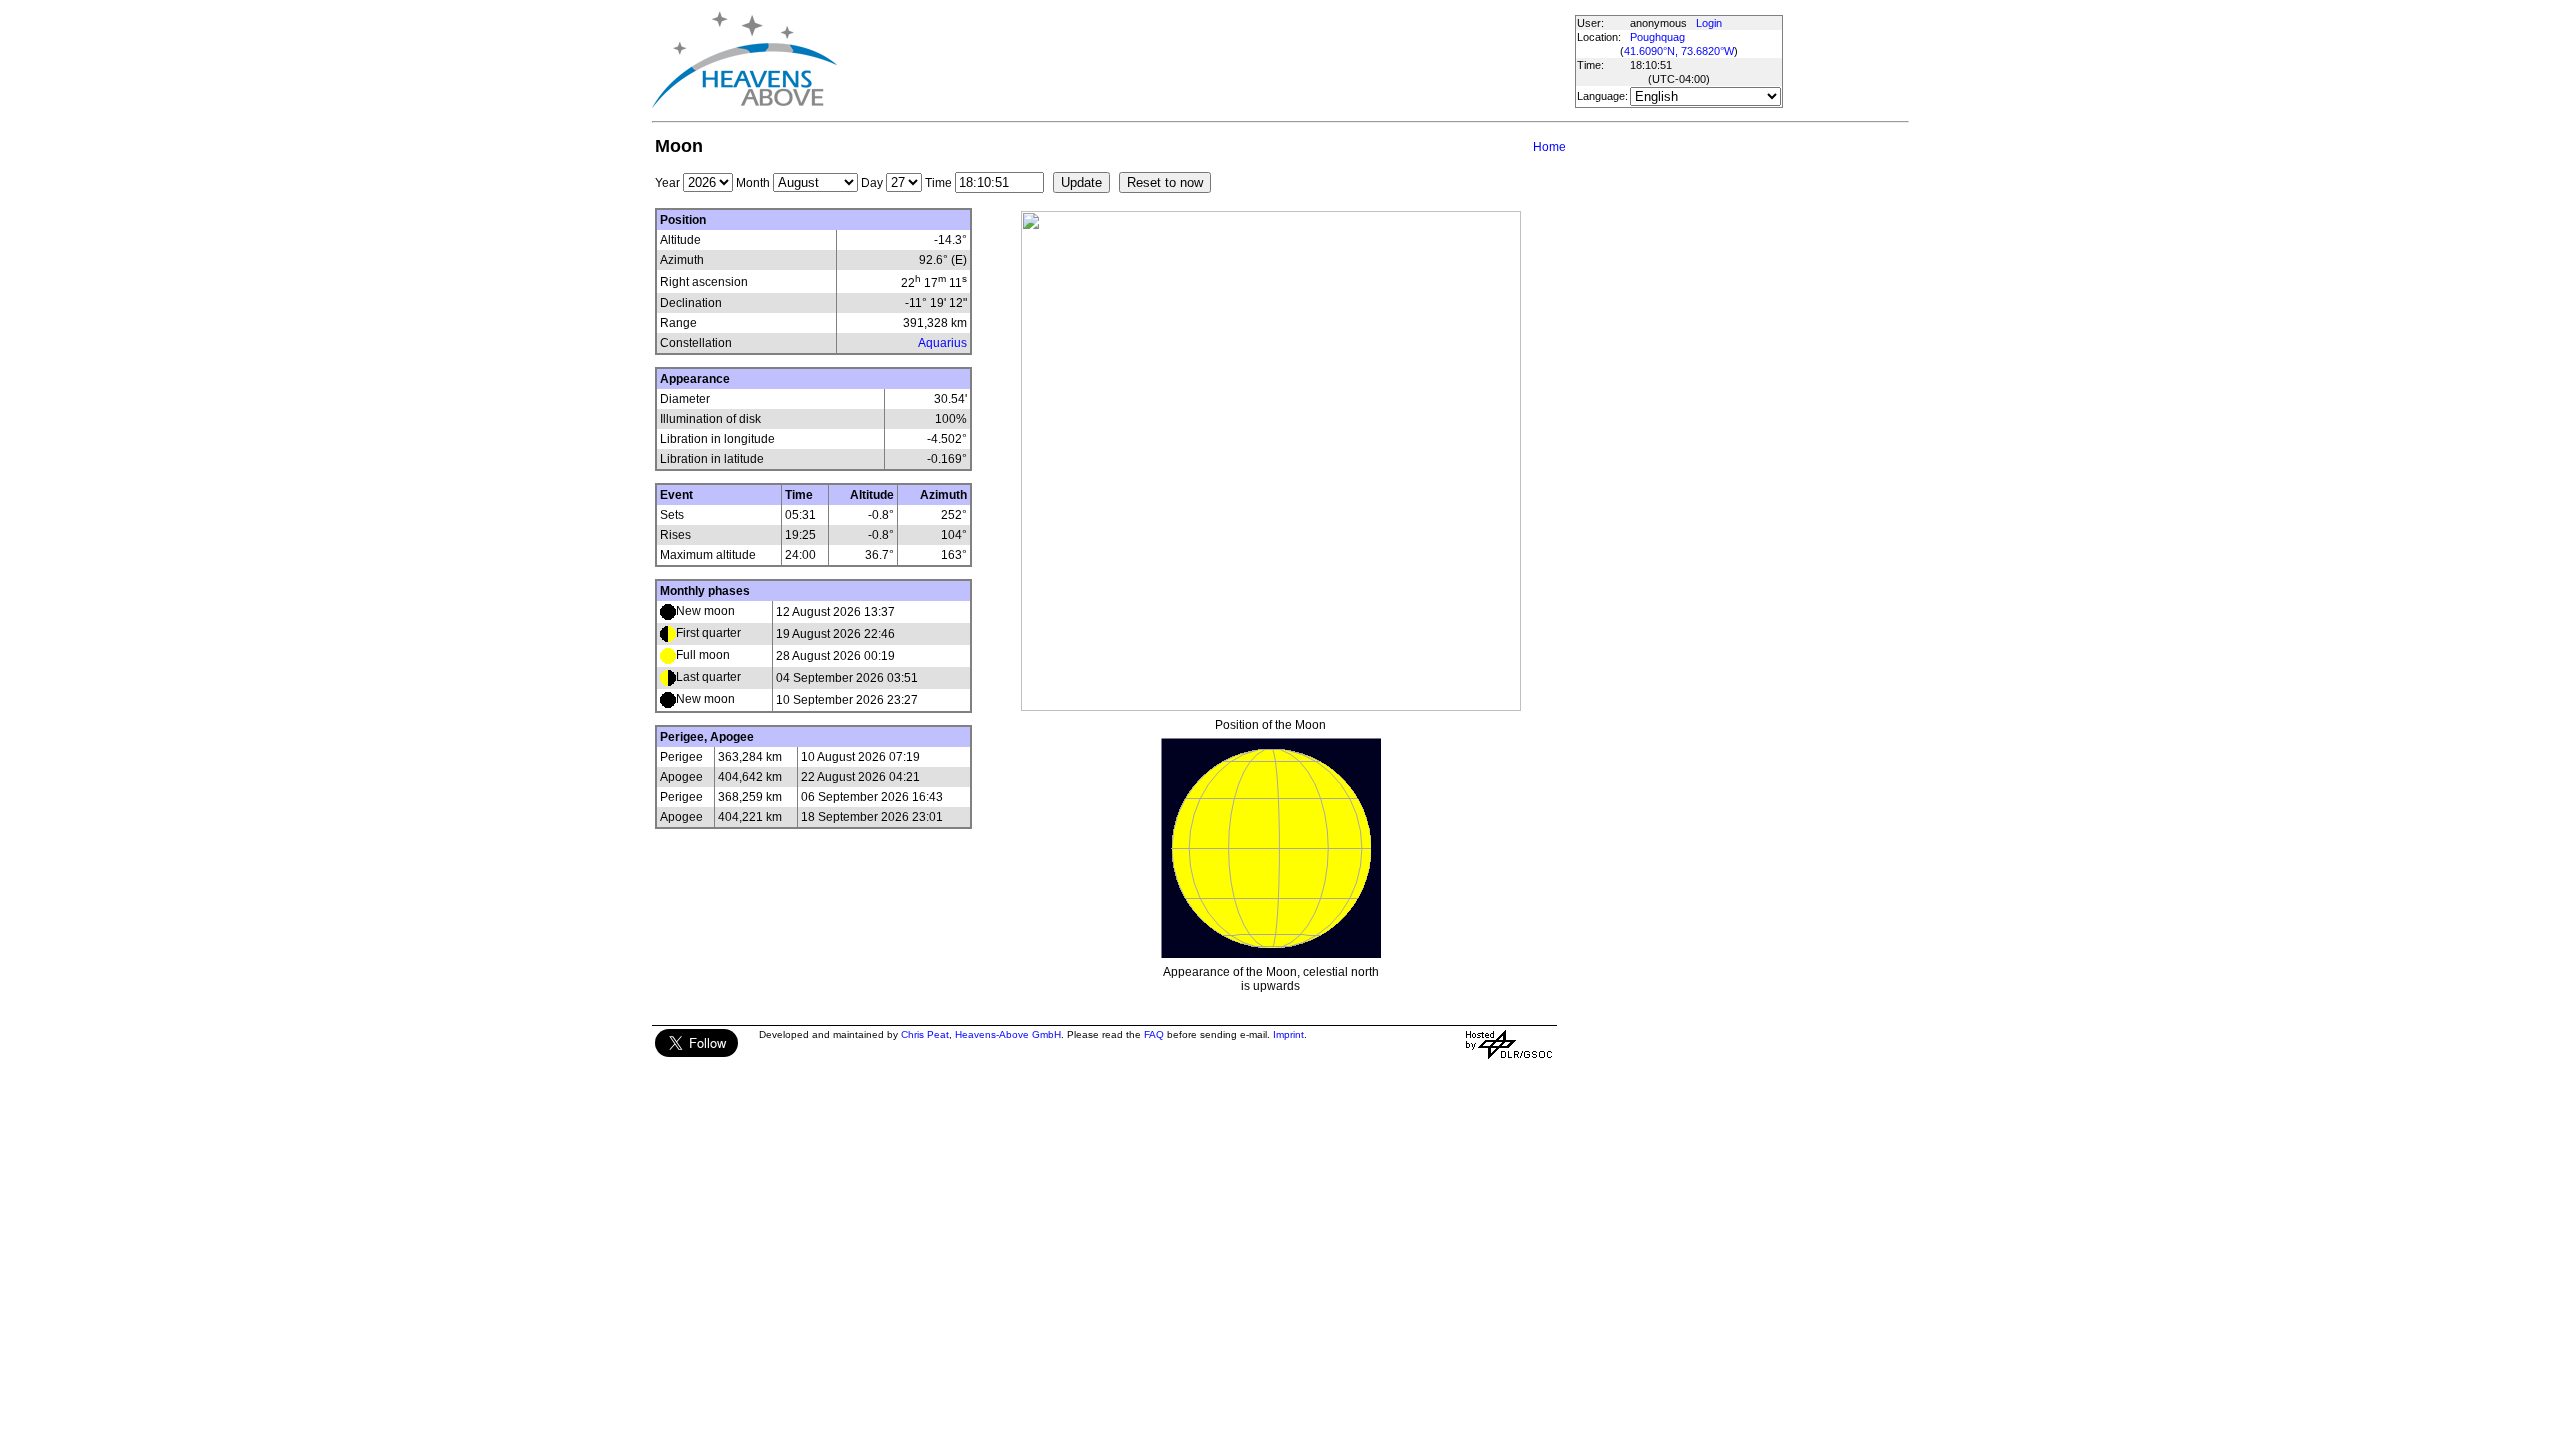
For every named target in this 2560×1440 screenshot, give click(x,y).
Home (1549, 147)
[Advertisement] (1205, 60)
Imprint (1288, 1034)
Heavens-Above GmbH (1008, 1034)
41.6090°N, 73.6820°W (1679, 51)
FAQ (1154, 1034)
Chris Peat (925, 1034)
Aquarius (942, 343)
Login (1709, 23)
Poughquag (1657, 37)
